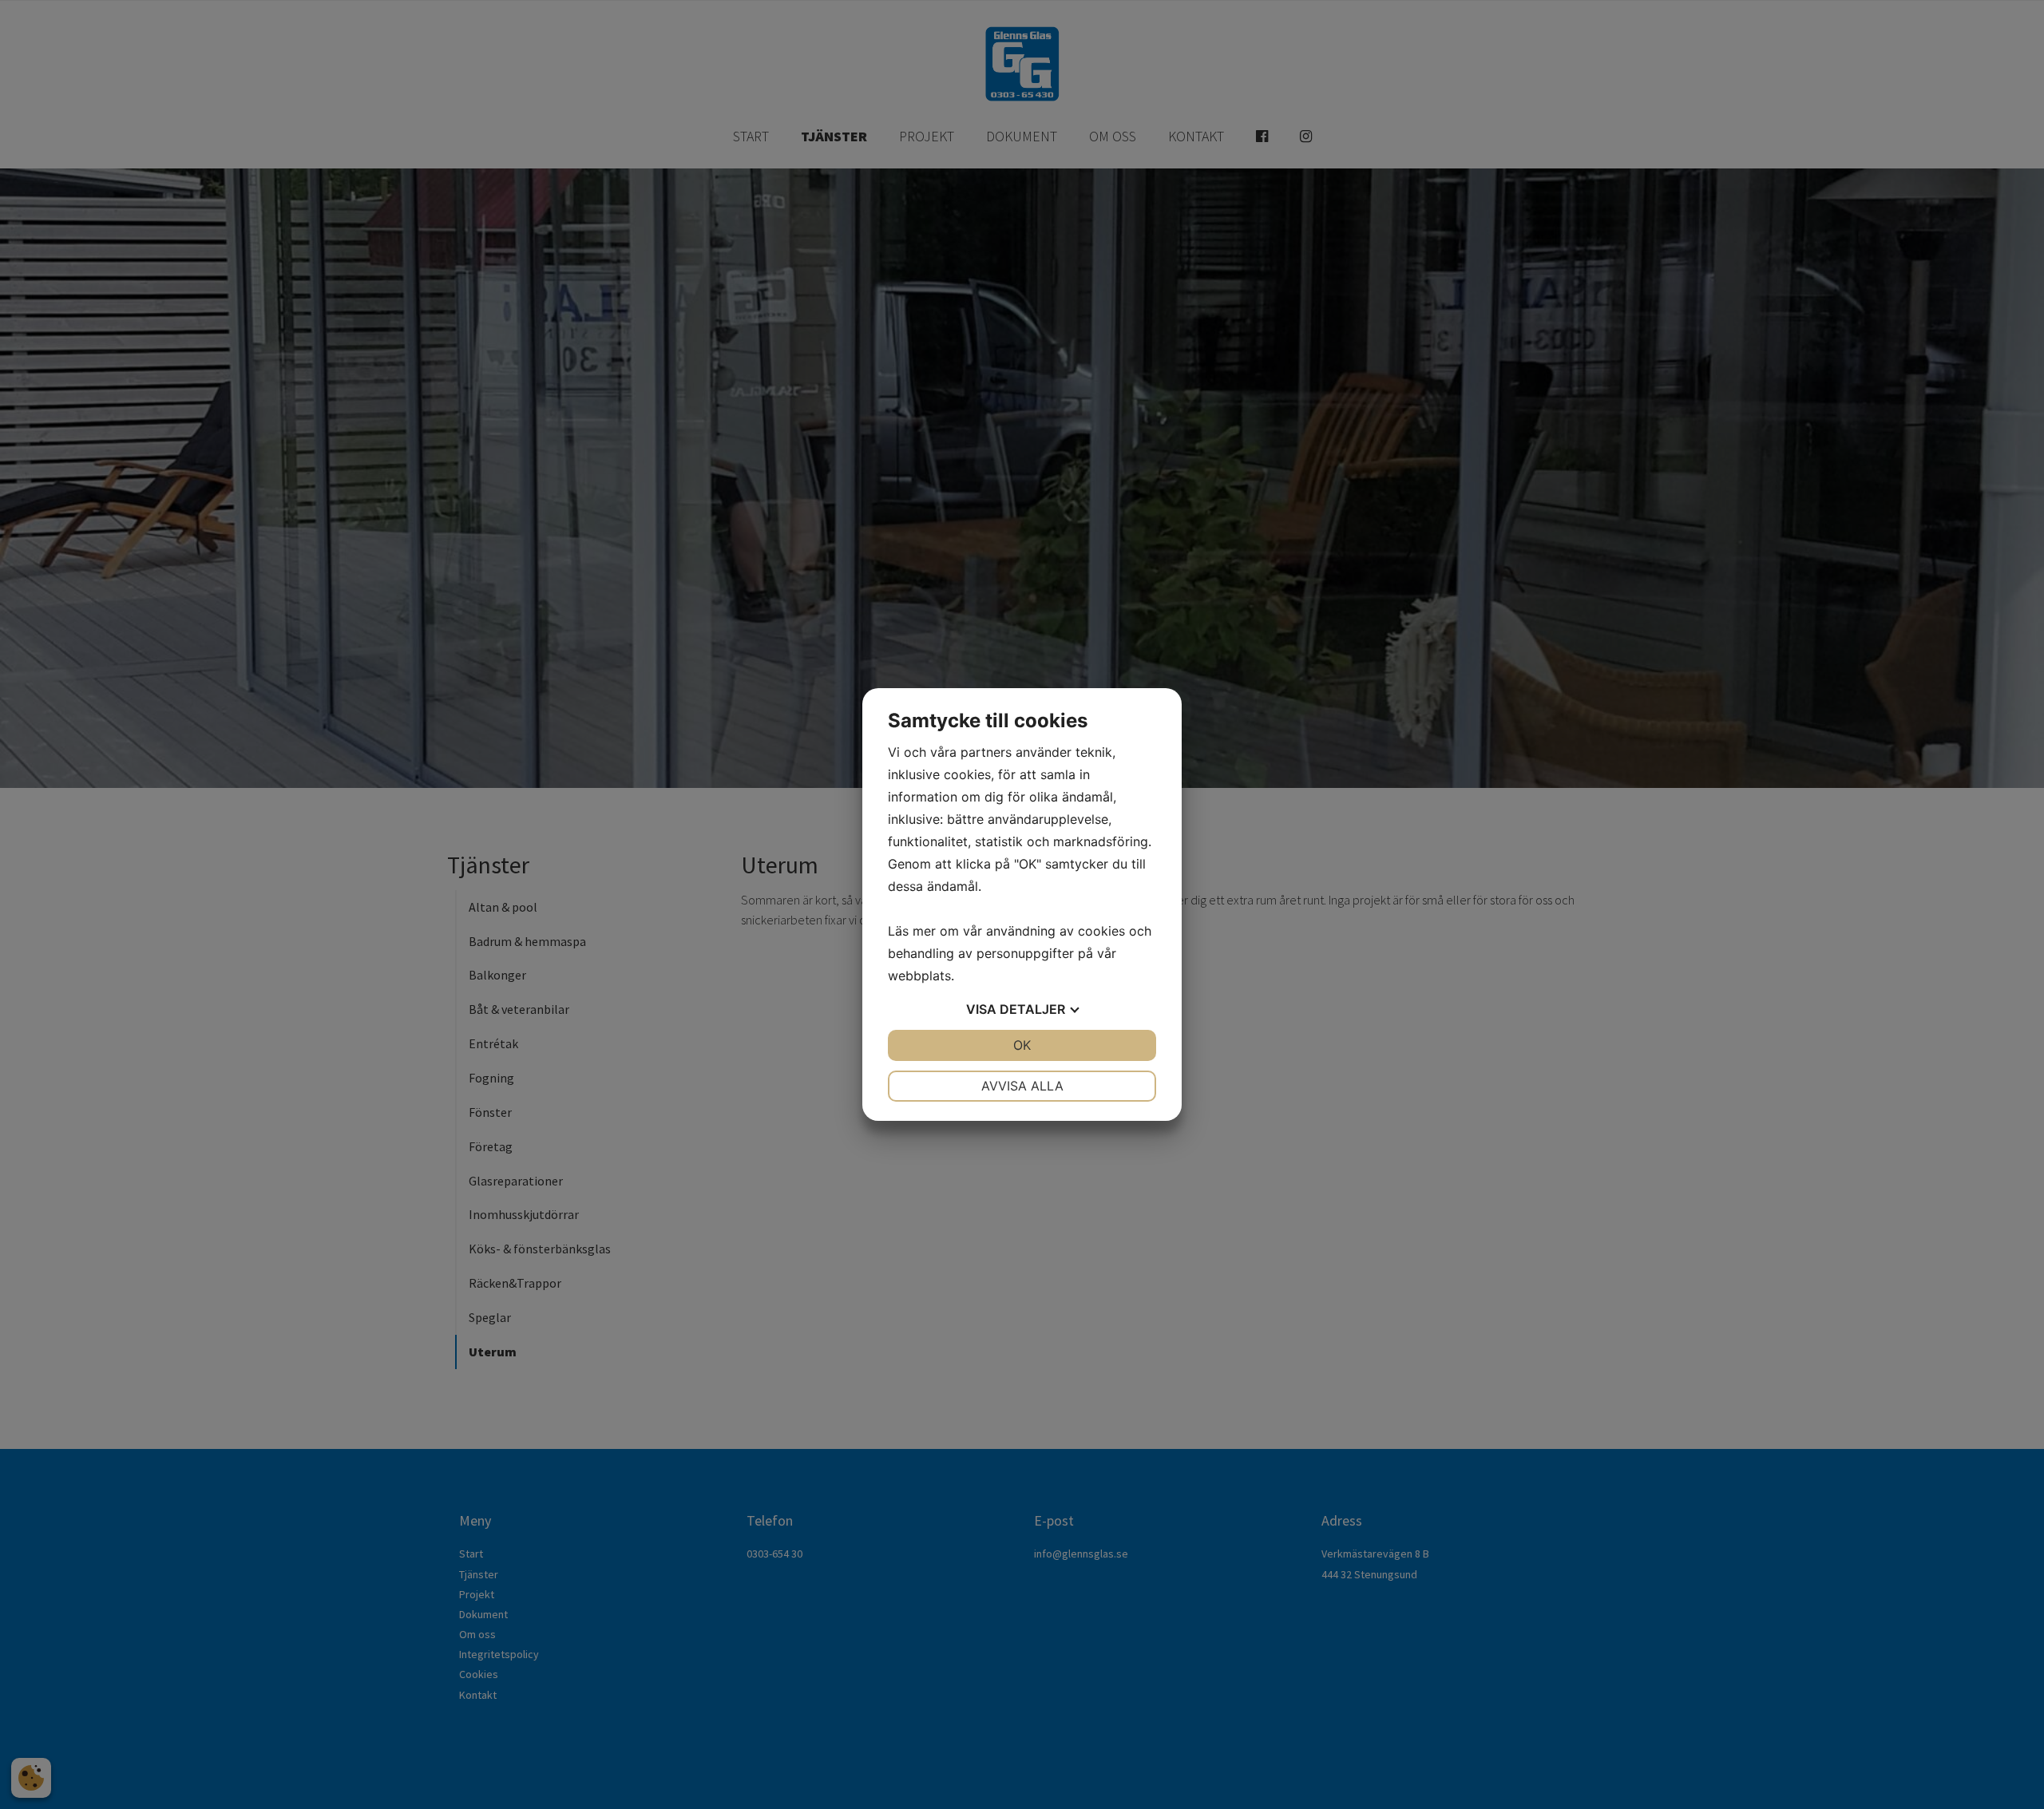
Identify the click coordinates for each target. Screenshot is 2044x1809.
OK (1022, 1045)
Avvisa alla (1022, 1086)
